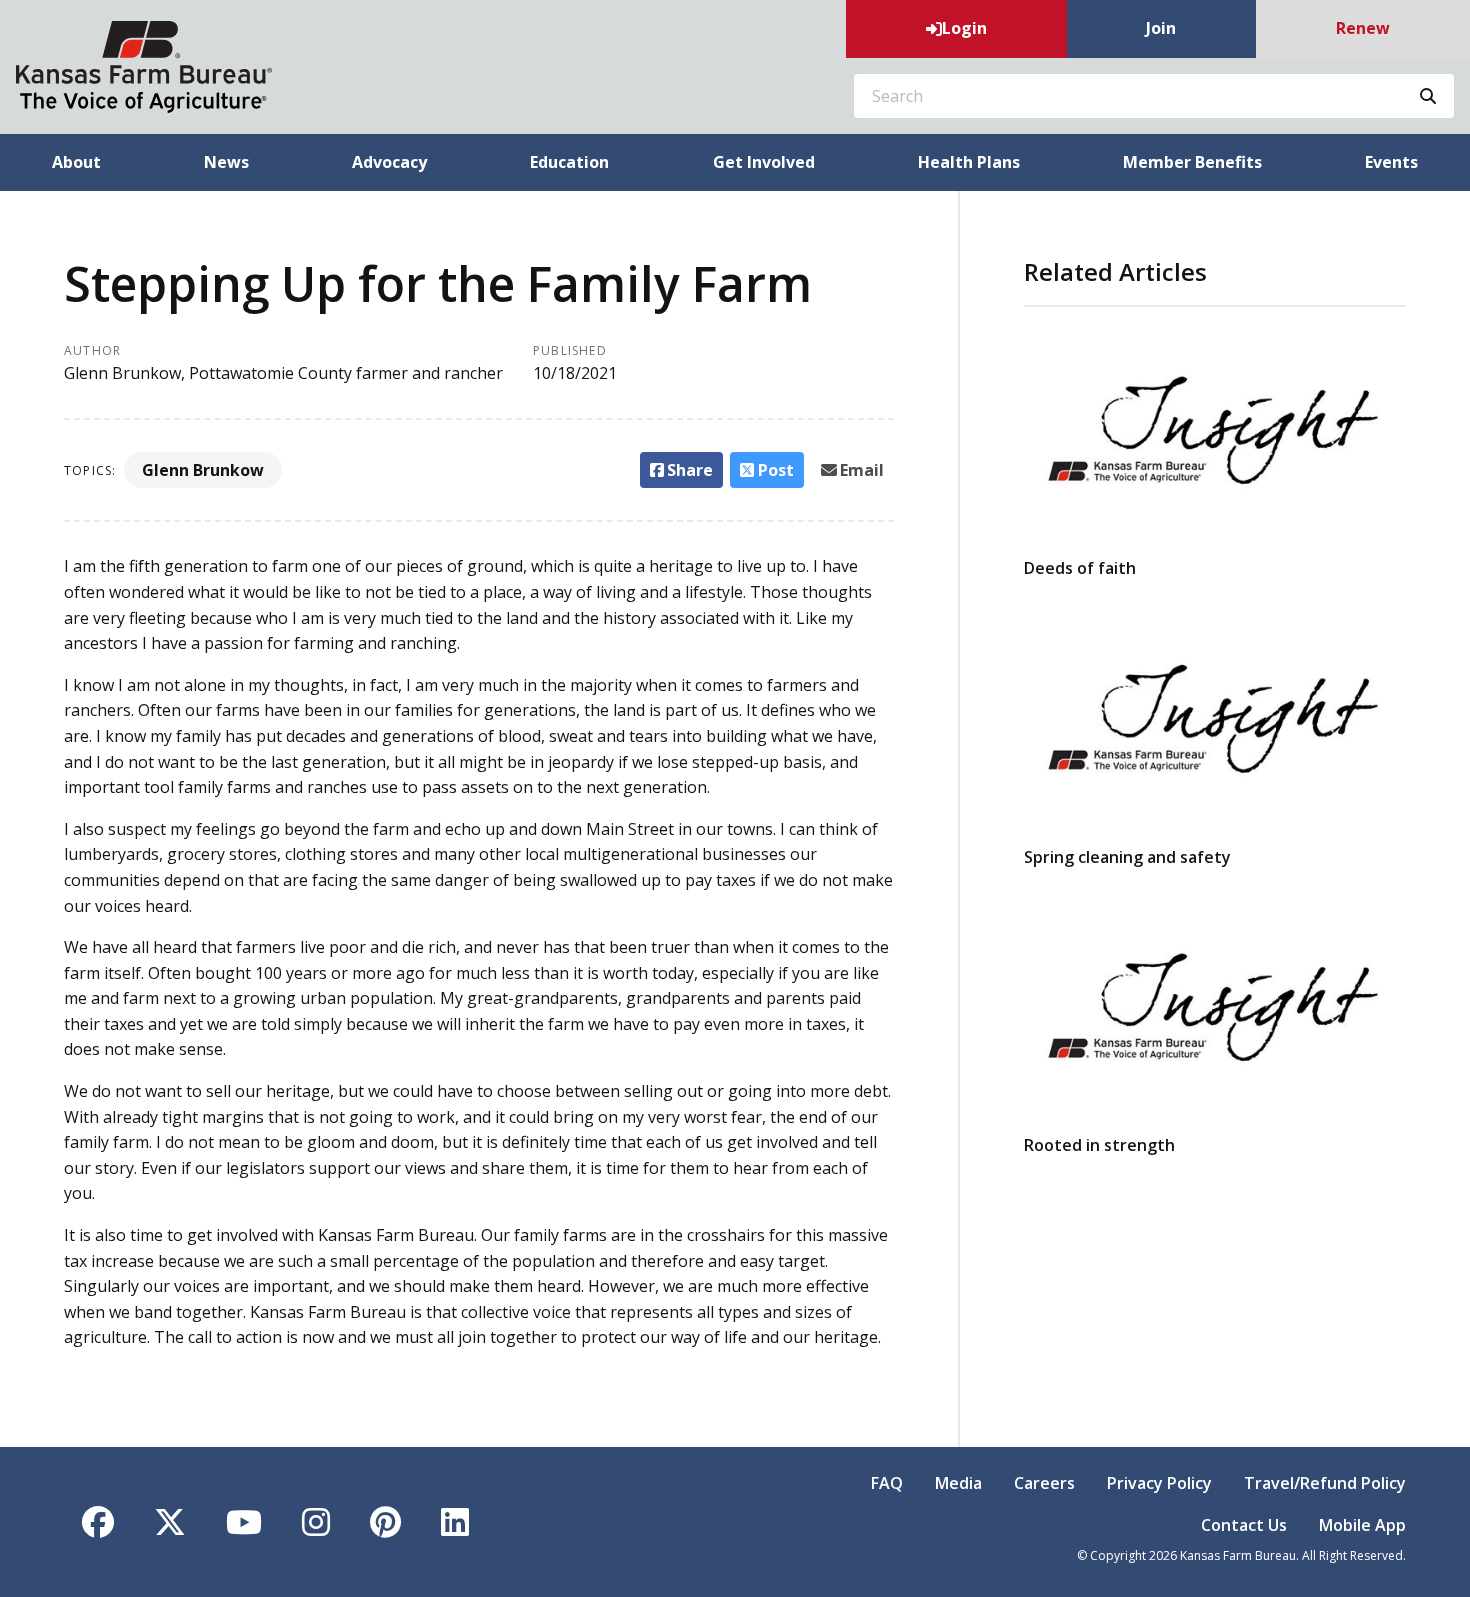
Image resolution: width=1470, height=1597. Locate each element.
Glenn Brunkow (203, 470)
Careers (1044, 1483)
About (76, 162)
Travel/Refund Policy (1325, 1483)
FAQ (887, 1483)
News (226, 162)
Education (569, 162)
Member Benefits (1192, 162)
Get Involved (764, 162)
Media (958, 1483)
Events (1391, 162)
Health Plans (969, 162)
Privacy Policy (1159, 1483)
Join (1161, 28)
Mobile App (1362, 1525)
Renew (1363, 28)
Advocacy (389, 162)
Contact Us (1244, 1525)
